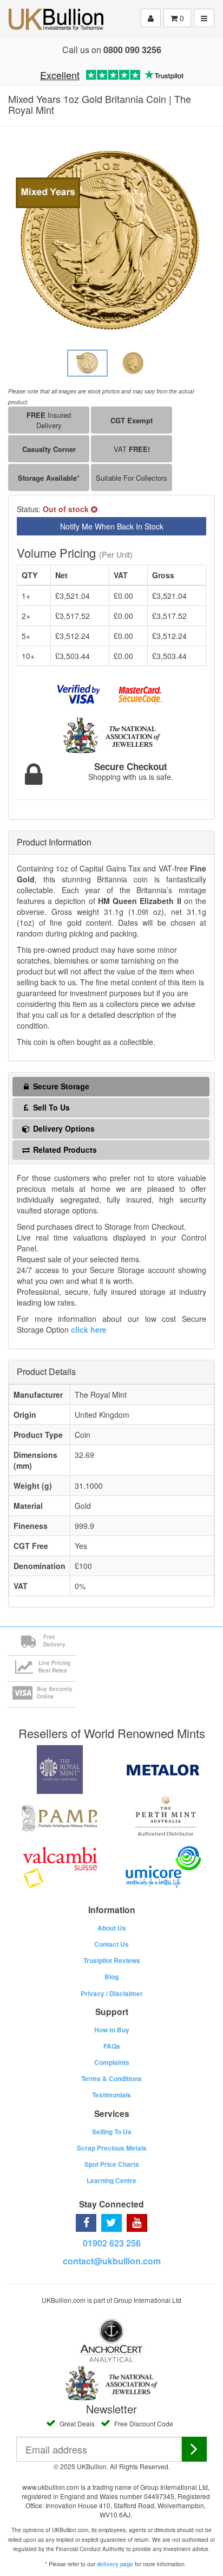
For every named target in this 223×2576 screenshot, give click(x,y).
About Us (112, 1928)
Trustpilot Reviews (112, 1960)
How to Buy (112, 2030)
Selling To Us (112, 2132)
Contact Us (111, 1944)
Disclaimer (126, 1993)
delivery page (115, 2564)
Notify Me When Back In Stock (112, 526)
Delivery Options (63, 1128)
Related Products (64, 1150)
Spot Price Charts (112, 2164)
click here (89, 1329)
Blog (111, 1977)
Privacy (93, 1993)
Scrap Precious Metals (112, 2148)
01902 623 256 (112, 2243)
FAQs (112, 2046)
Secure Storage (60, 1086)
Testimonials (111, 2095)
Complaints (112, 2062)
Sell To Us (50, 1107)
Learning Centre (111, 2180)
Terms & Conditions (111, 2078)
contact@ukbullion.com (112, 2261)
